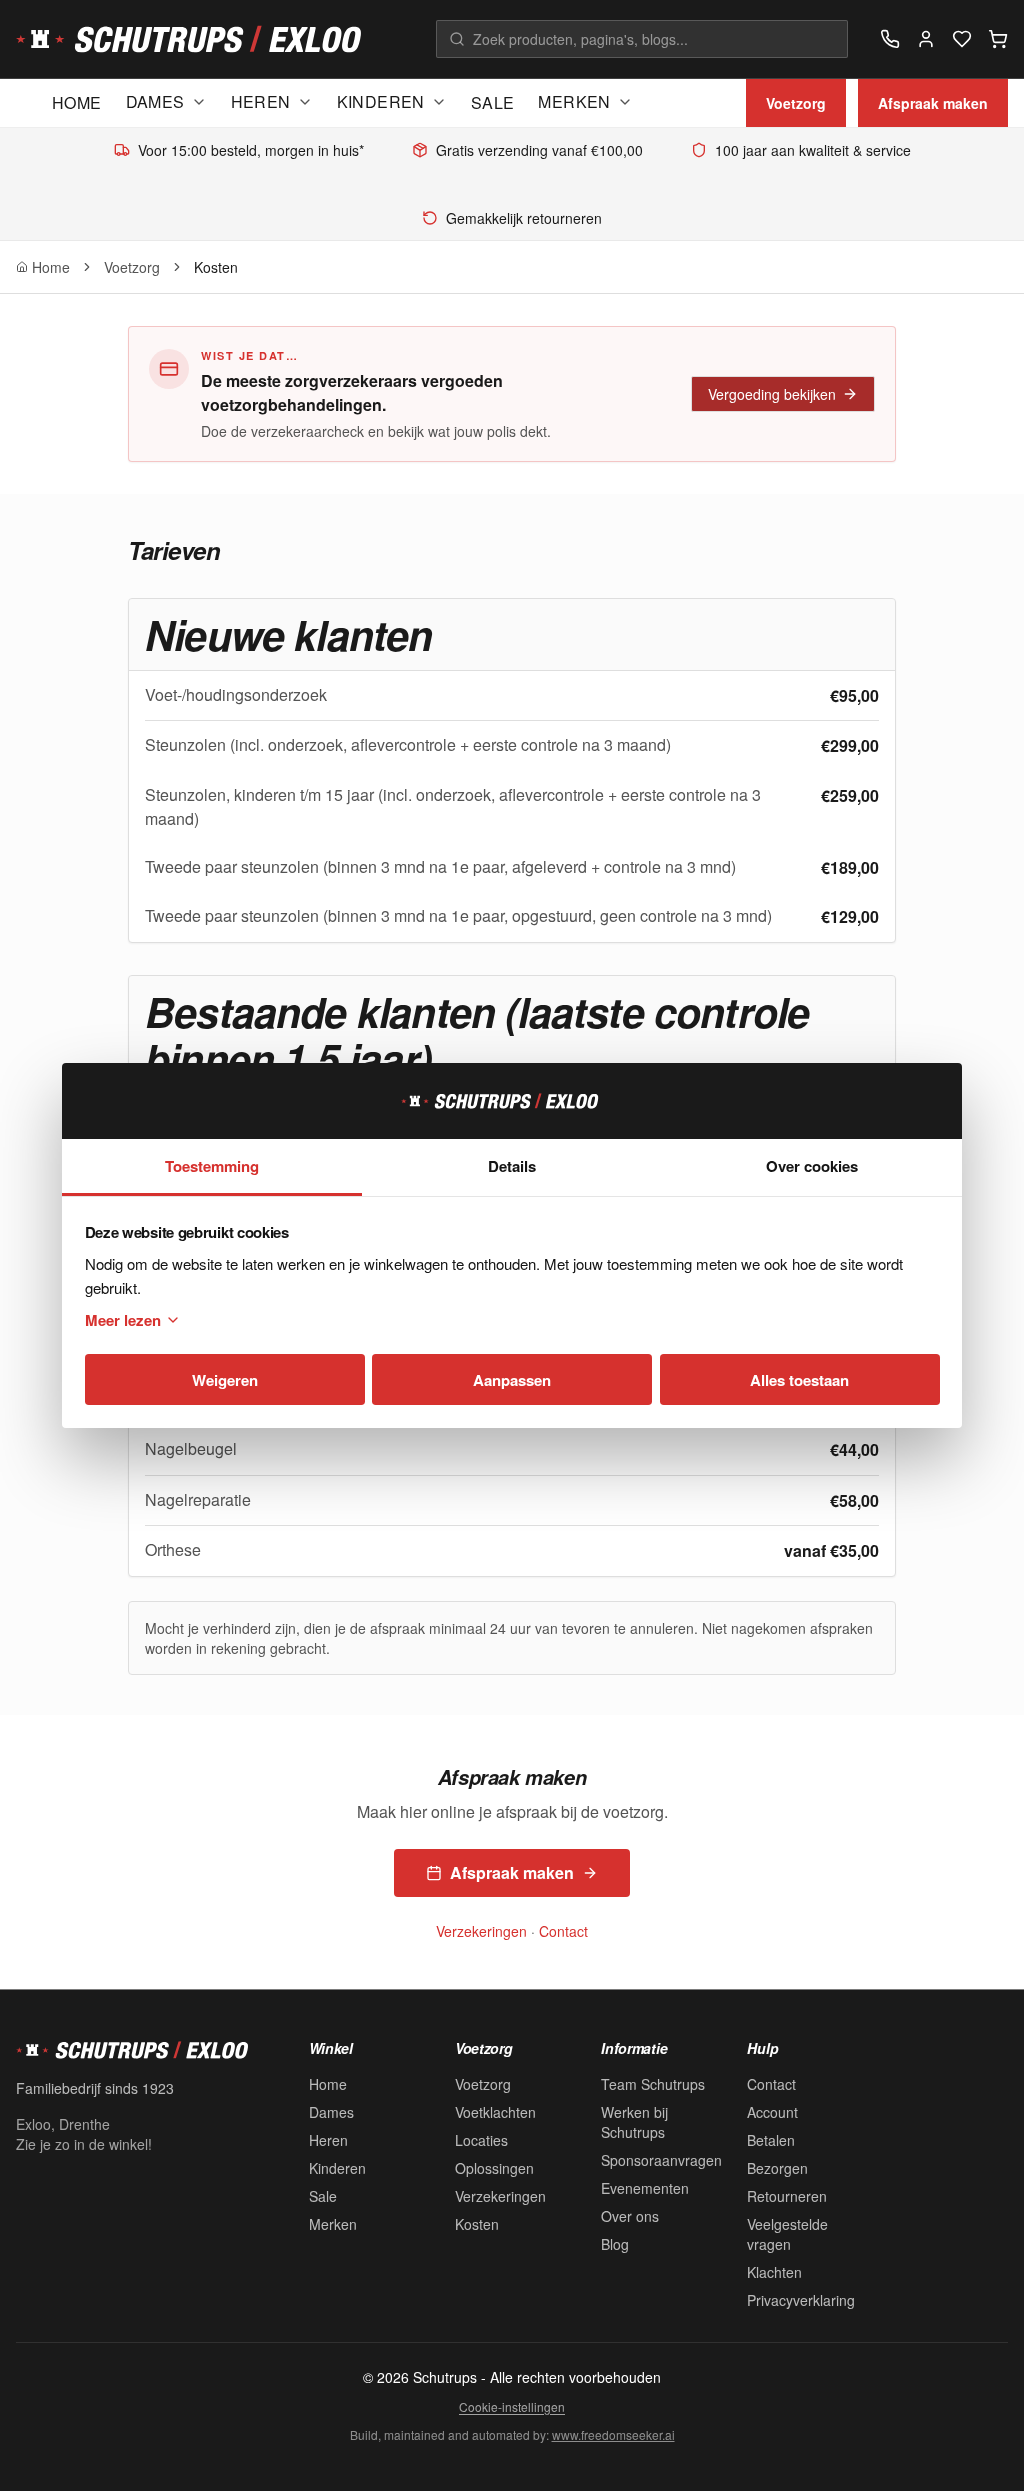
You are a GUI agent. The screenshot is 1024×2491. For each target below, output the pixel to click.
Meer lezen (123, 1320)
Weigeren (225, 1380)
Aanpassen (512, 1380)
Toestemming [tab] (212, 1166)
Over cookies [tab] (812, 1166)
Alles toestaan (799, 1380)
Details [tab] (512, 1166)
